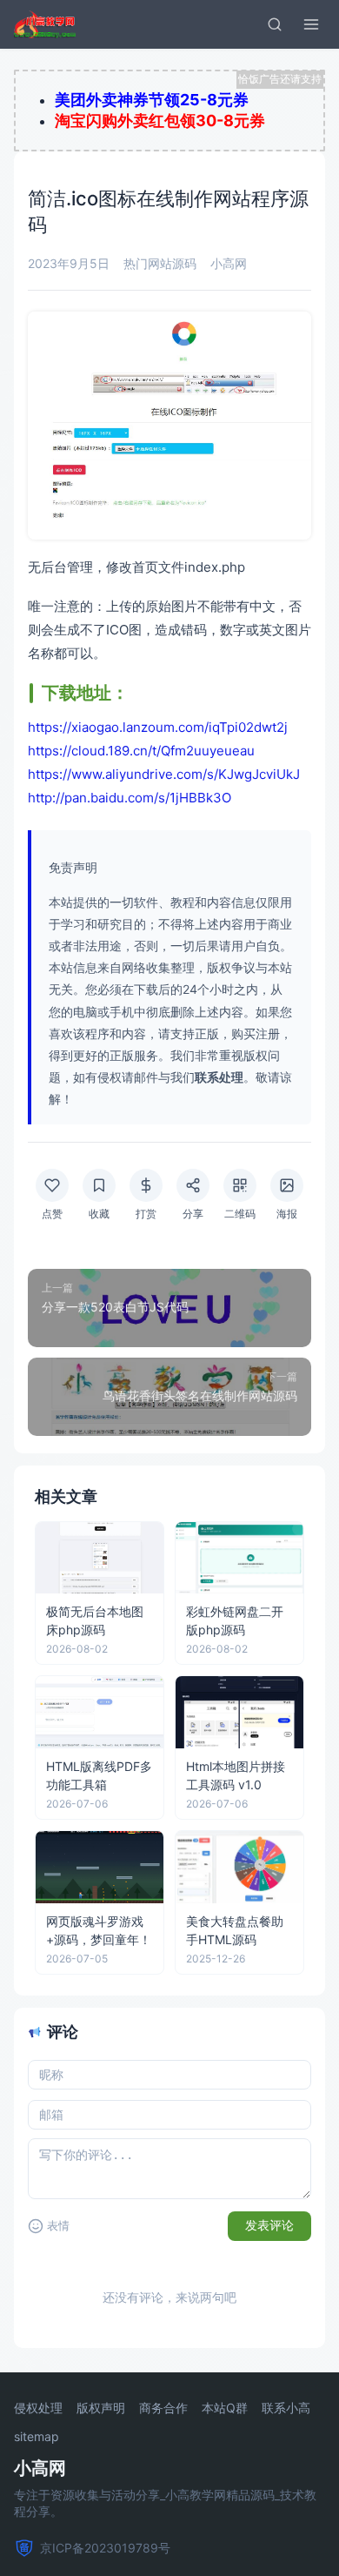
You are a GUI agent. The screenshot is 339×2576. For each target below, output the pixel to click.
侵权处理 (38, 2408)
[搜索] (275, 24)
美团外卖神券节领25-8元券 (152, 100)
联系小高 (286, 2408)
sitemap (37, 2437)
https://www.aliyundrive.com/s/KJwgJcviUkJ (164, 774)
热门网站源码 (160, 263)
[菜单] (311, 24)
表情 (58, 2226)
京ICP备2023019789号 (105, 2548)
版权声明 (101, 2408)
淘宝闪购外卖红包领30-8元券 (160, 121)
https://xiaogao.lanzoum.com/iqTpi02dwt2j (158, 727)
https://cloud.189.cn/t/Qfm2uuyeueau (141, 751)
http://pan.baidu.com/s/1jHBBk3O (130, 798)
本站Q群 (225, 2408)
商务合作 (163, 2408)
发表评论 (269, 2225)
